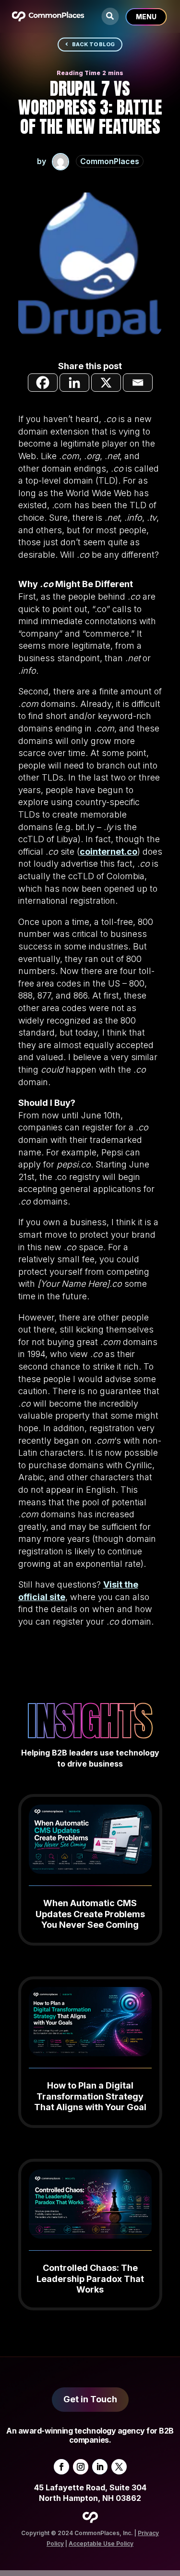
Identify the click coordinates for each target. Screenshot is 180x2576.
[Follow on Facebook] (61, 2467)
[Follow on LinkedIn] (100, 2467)
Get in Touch (90, 2399)
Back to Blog (93, 44)
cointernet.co (108, 852)
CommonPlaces (110, 161)
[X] (106, 383)
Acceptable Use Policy (101, 2544)
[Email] (138, 383)
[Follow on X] (119, 2467)
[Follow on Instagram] (81, 2467)
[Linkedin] (74, 383)
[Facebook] (43, 383)
